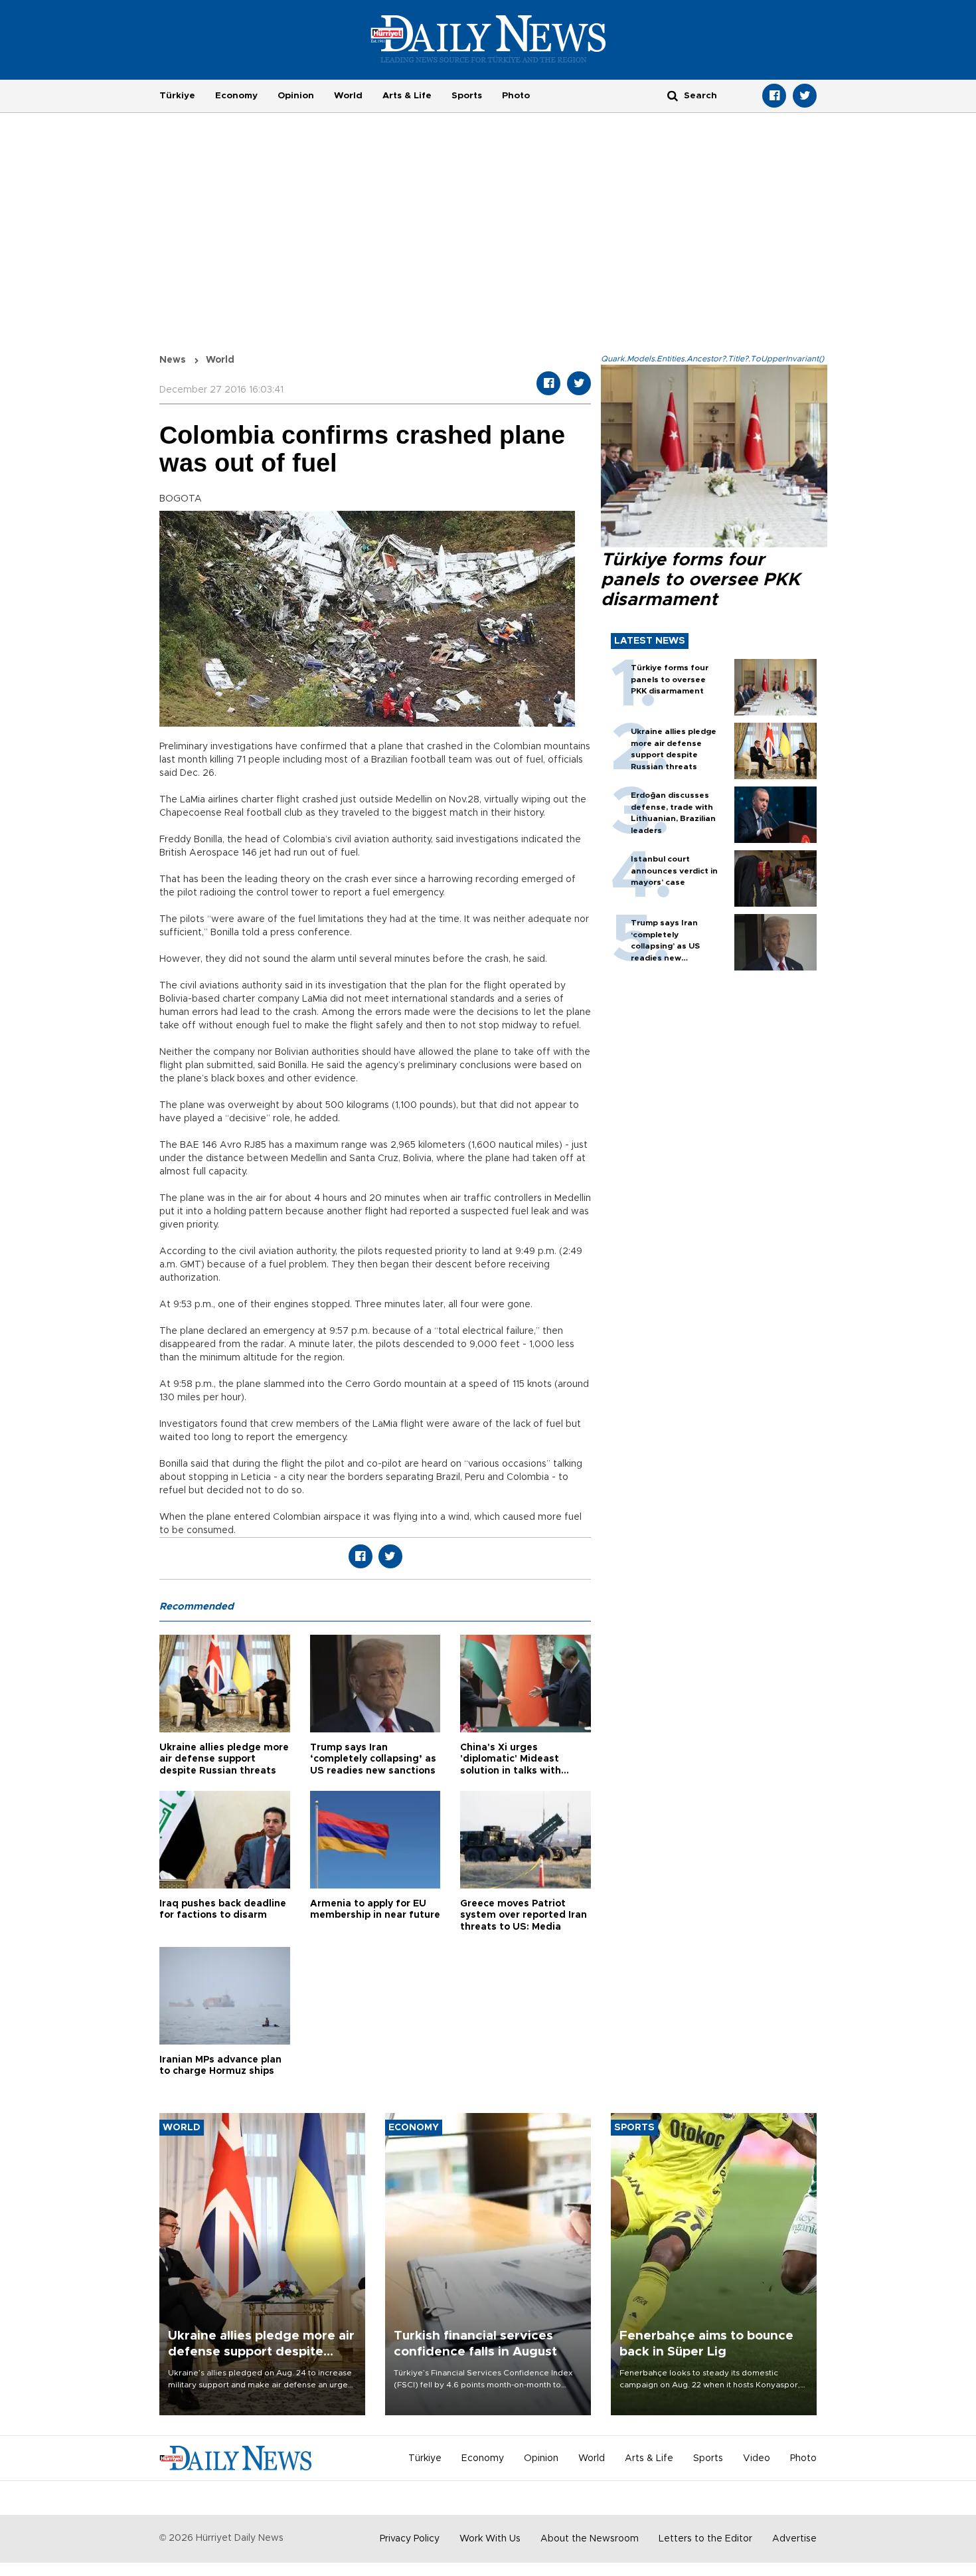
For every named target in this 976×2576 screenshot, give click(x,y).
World (348, 96)
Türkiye (177, 96)
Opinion (296, 96)
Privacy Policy (410, 2539)
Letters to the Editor (705, 2539)
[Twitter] (805, 96)
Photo (516, 96)
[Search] (673, 95)
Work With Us (490, 2539)
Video (757, 2458)
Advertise (794, 2539)
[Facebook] (774, 96)
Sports (467, 96)
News (173, 360)
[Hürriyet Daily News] (488, 39)
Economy (236, 96)
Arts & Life (407, 96)
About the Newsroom (590, 2539)
